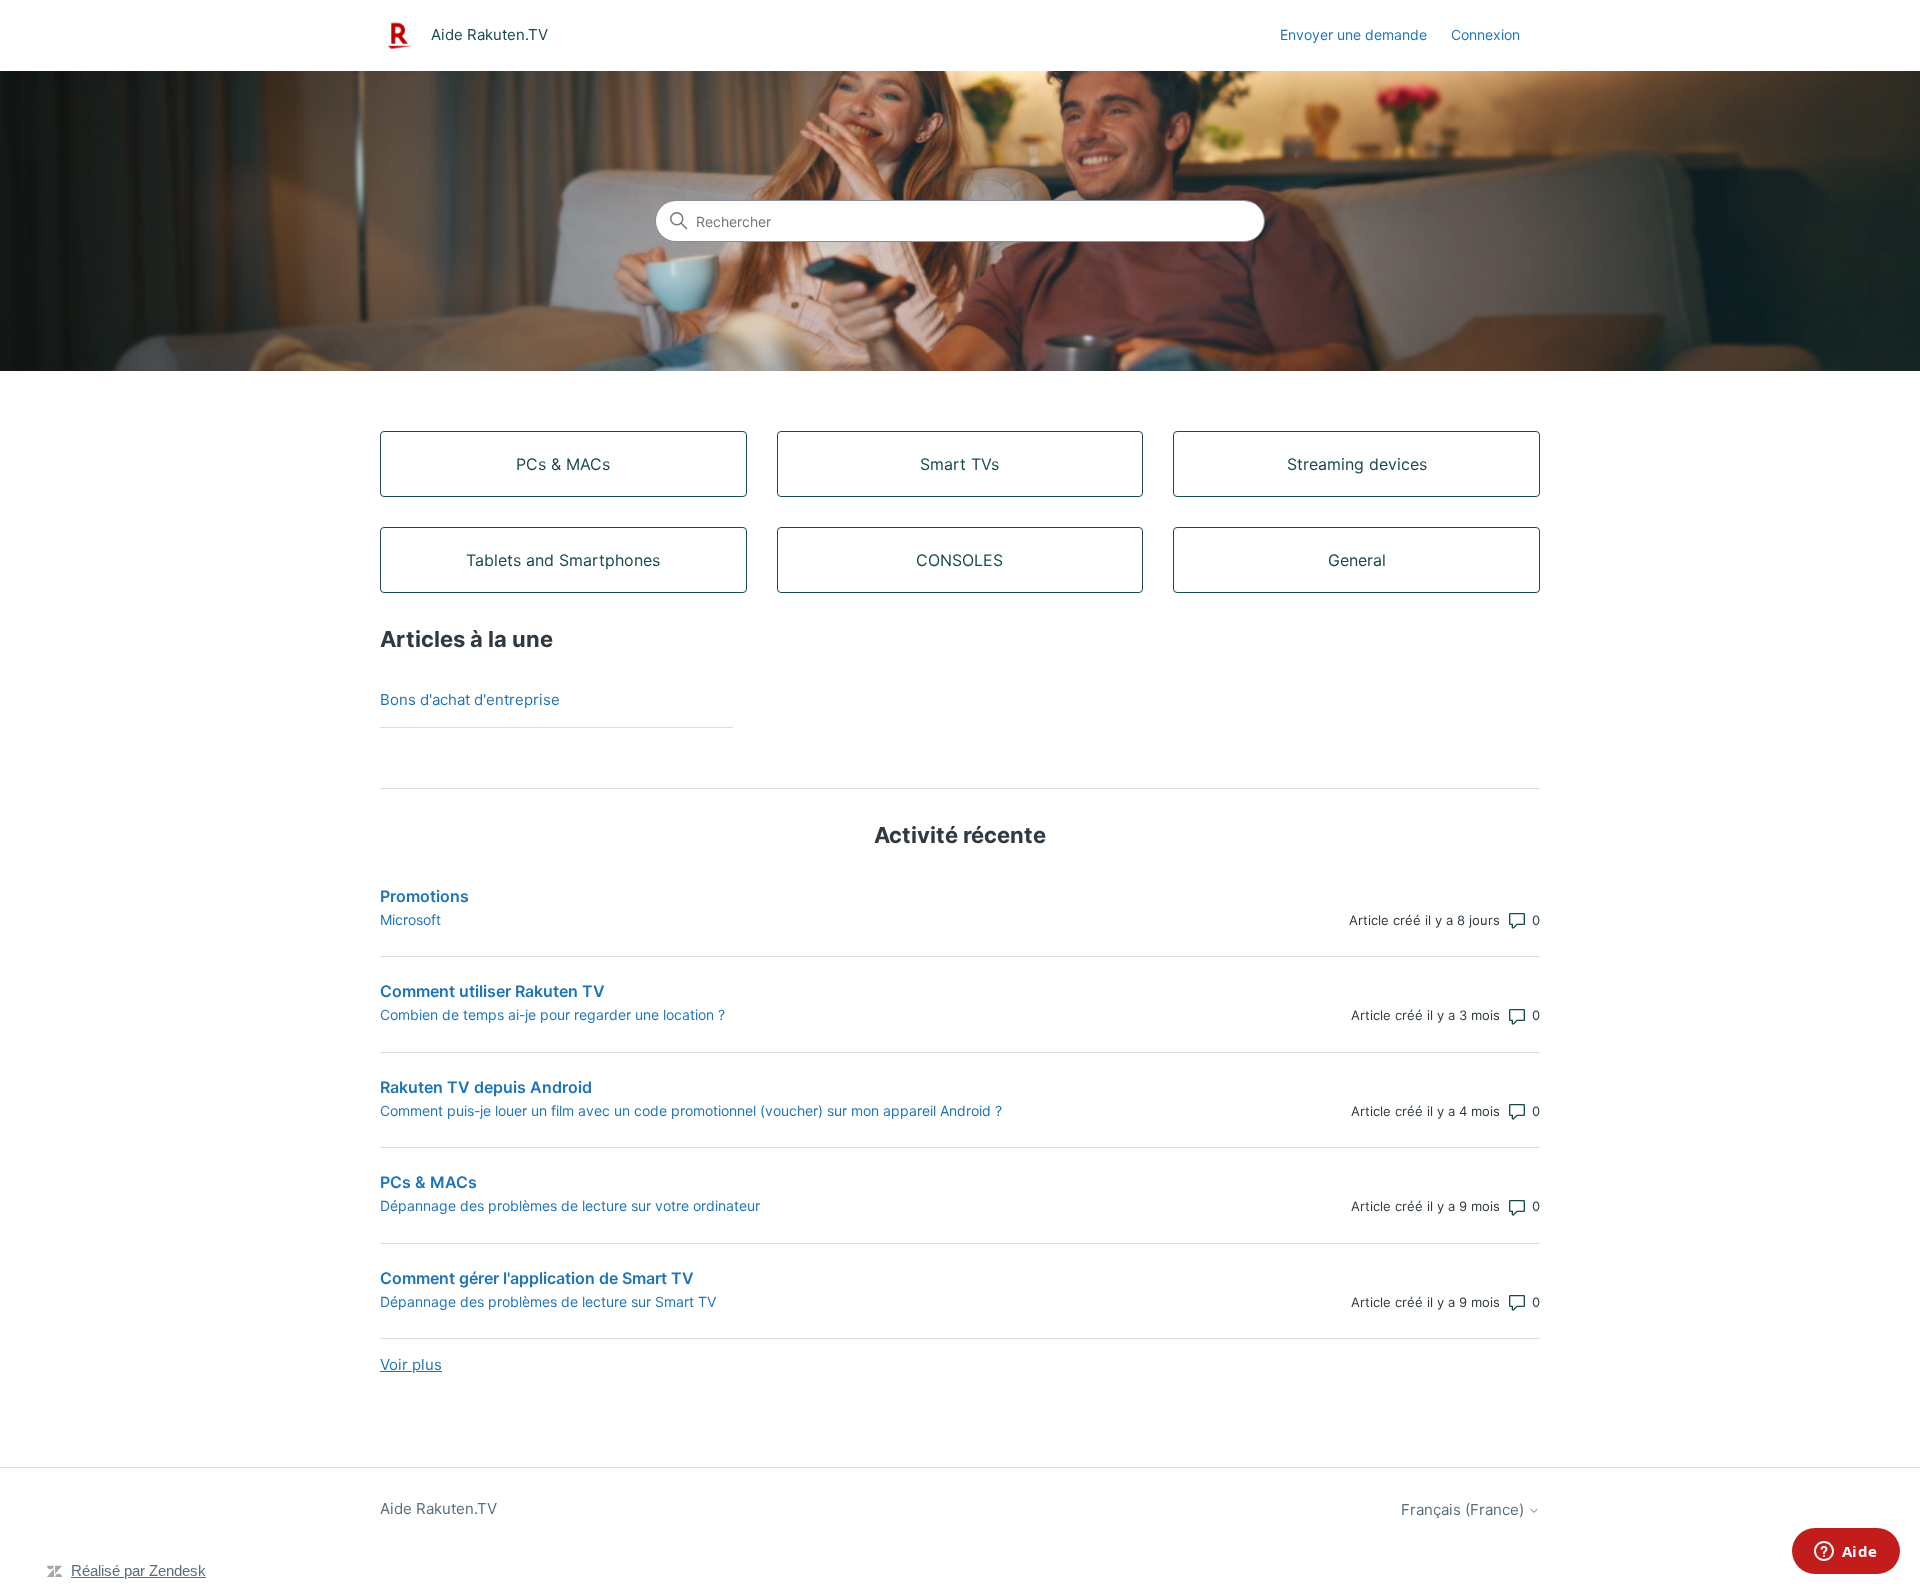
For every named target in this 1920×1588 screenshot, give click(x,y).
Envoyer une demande (1353, 34)
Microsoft (410, 919)
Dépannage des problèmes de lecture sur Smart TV (548, 1301)
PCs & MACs (428, 1182)
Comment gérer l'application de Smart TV (537, 1278)
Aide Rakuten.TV (438, 1508)
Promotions (424, 896)
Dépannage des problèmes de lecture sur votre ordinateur (570, 1205)
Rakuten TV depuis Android (486, 1087)
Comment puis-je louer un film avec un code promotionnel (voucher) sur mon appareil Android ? (691, 1110)
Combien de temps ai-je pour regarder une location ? (552, 1014)
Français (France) (1464, 1509)
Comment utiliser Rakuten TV (492, 991)
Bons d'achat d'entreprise (470, 699)
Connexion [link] (1485, 34)
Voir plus (411, 1364)
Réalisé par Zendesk (138, 1570)
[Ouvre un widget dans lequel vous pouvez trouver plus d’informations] (1845, 1553)
